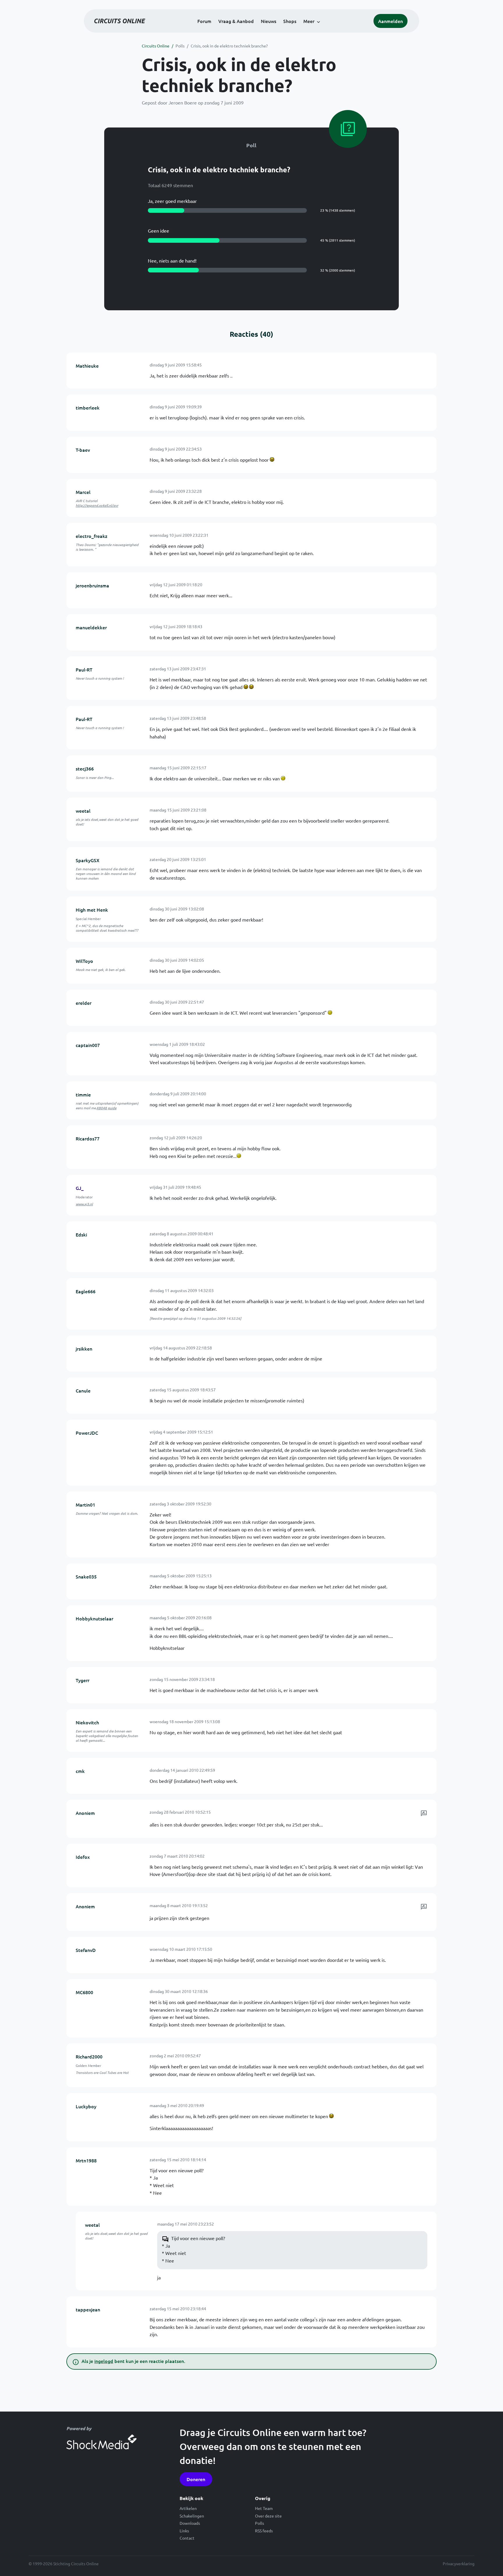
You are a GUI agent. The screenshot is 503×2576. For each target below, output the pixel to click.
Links (184, 2531)
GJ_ (80, 1188)
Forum (204, 21)
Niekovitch (87, 1722)
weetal (83, 811)
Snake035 (86, 1576)
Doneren (196, 2479)
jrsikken (84, 1349)
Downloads (190, 2523)
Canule (83, 1390)
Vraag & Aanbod (236, 21)
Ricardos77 (88, 1138)
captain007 (88, 1045)
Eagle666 (86, 1291)
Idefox (83, 1857)
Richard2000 (89, 2056)
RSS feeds (264, 2531)
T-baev (83, 450)
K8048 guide (107, 1108)
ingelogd (104, 2361)
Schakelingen (192, 2516)
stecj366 (85, 768)
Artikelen (188, 2508)
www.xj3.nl (84, 1204)
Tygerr (83, 1680)
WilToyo (84, 961)
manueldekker (91, 627)
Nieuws (269, 21)
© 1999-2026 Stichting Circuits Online (64, 2563)
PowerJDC (87, 1433)
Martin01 (85, 1505)
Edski (81, 1234)
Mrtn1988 (86, 2160)
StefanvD (86, 1950)
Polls (180, 46)
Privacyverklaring (459, 2563)
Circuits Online (156, 46)
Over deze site (268, 2516)
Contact (187, 2538)
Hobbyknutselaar (94, 1618)
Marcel (83, 492)
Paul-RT (84, 669)
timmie (83, 1094)
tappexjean (88, 2309)
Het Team (264, 2508)
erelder (84, 1003)
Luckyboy (86, 2106)
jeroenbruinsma (92, 585)
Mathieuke (87, 366)
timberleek (88, 408)
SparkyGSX (88, 860)
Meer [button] (309, 21)
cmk (80, 1771)
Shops (290, 21)
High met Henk (92, 910)
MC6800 (84, 1992)
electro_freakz (92, 536)
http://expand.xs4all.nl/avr (97, 505)
